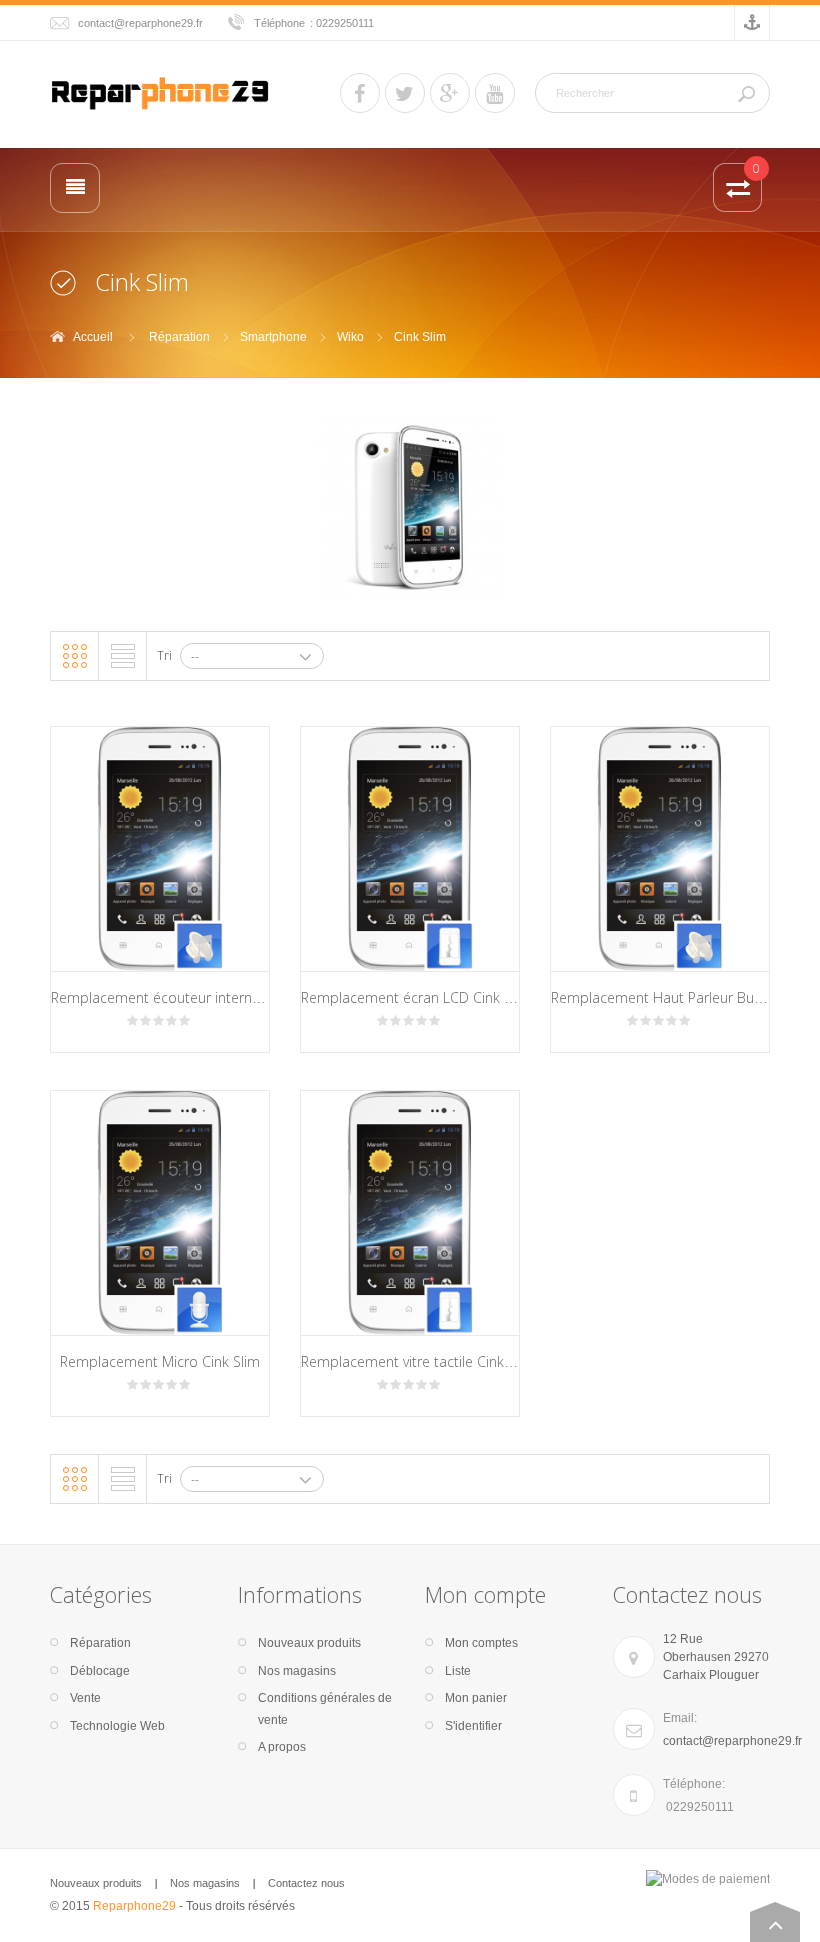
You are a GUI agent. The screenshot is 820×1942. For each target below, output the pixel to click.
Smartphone (273, 337)
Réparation (179, 337)
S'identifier (473, 1726)
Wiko (350, 337)
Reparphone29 (134, 1906)
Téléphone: (694, 1784)
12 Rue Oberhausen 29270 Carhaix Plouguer (716, 1657)
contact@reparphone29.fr (140, 23)
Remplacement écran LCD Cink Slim (416, 997)
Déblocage (100, 1671)
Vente (85, 1698)
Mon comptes (481, 1643)
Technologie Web (117, 1726)
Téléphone (279, 23)
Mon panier (476, 1698)
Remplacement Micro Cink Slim (160, 1361)
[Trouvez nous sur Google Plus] (450, 93)
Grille (75, 656)
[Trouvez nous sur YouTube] (495, 93)
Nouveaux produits (309, 1643)
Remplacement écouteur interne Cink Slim (186, 997)
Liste (123, 656)
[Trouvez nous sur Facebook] (360, 93)
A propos (282, 1747)
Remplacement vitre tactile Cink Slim (418, 1361)
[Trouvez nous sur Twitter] (405, 93)
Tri (164, 655)
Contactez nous (306, 1883)
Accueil (93, 337)
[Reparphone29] (160, 92)
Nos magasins (297, 1671)
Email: (680, 1718)
